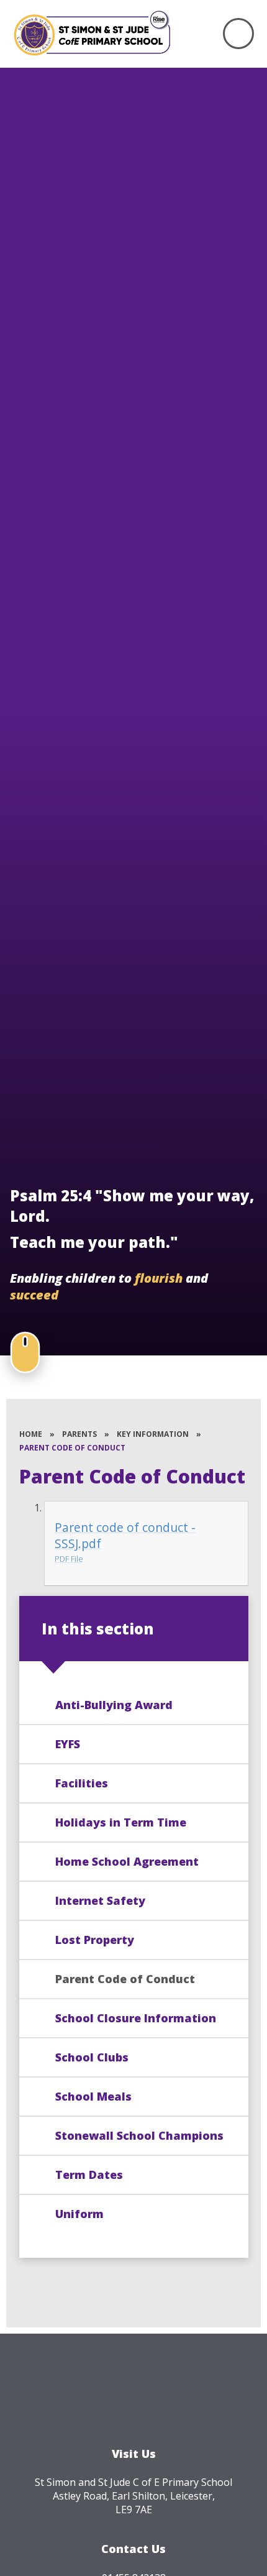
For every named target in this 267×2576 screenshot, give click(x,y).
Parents (79, 1434)
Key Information (153, 1434)
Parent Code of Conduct (72, 1448)
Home (31, 1434)
